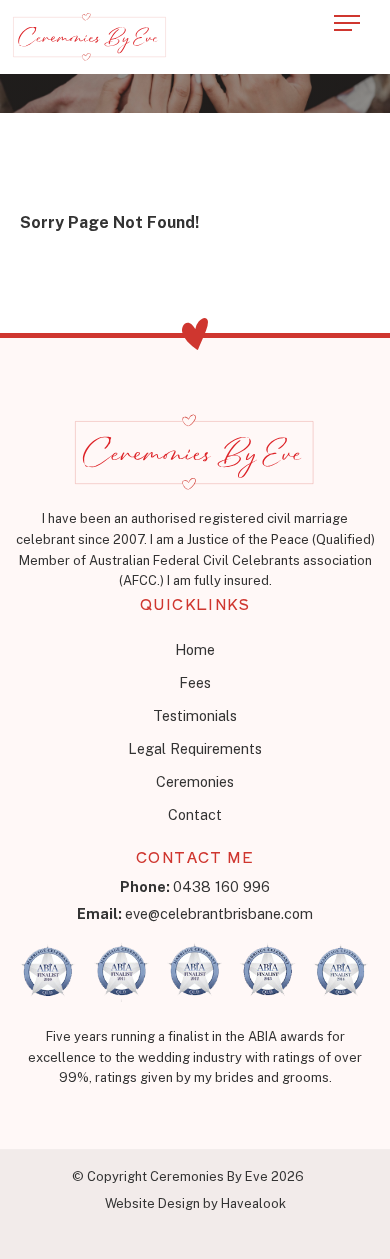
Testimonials (195, 715)
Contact (195, 814)
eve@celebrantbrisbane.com (195, 913)
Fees (195, 682)
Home (195, 649)
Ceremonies (195, 781)
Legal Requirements (195, 748)
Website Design (152, 1203)
